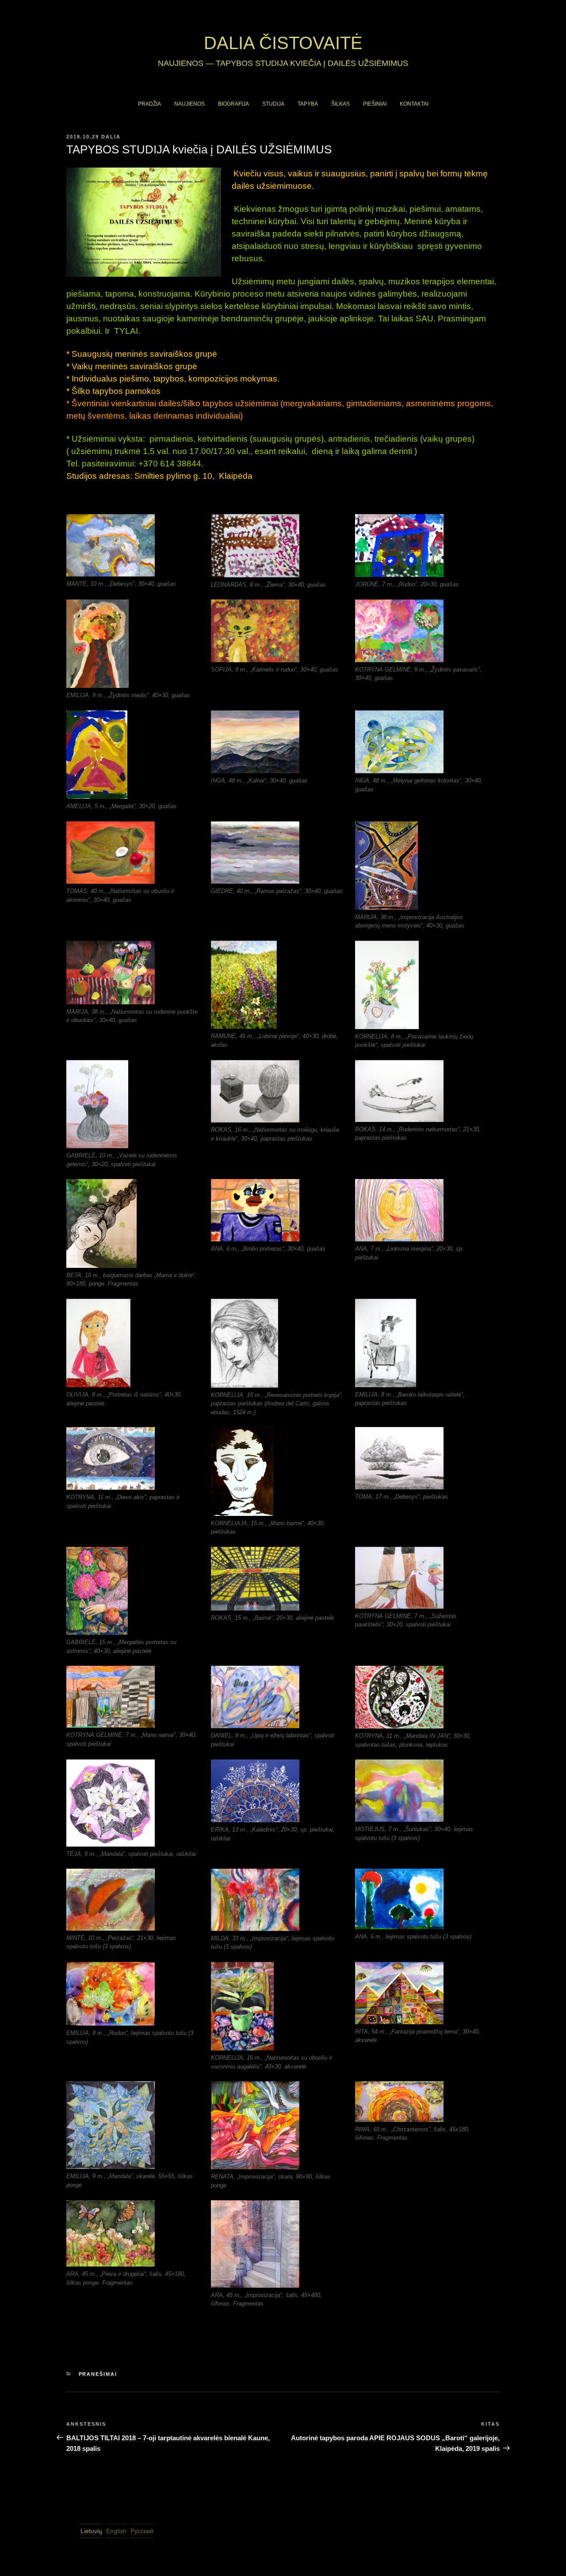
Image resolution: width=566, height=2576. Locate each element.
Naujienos (189, 104)
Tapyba (308, 104)
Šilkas (340, 104)
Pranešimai (98, 2374)
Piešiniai (375, 104)
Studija (273, 104)
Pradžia (149, 104)
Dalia (111, 137)
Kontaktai (414, 104)
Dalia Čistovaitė (283, 43)
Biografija (233, 104)
